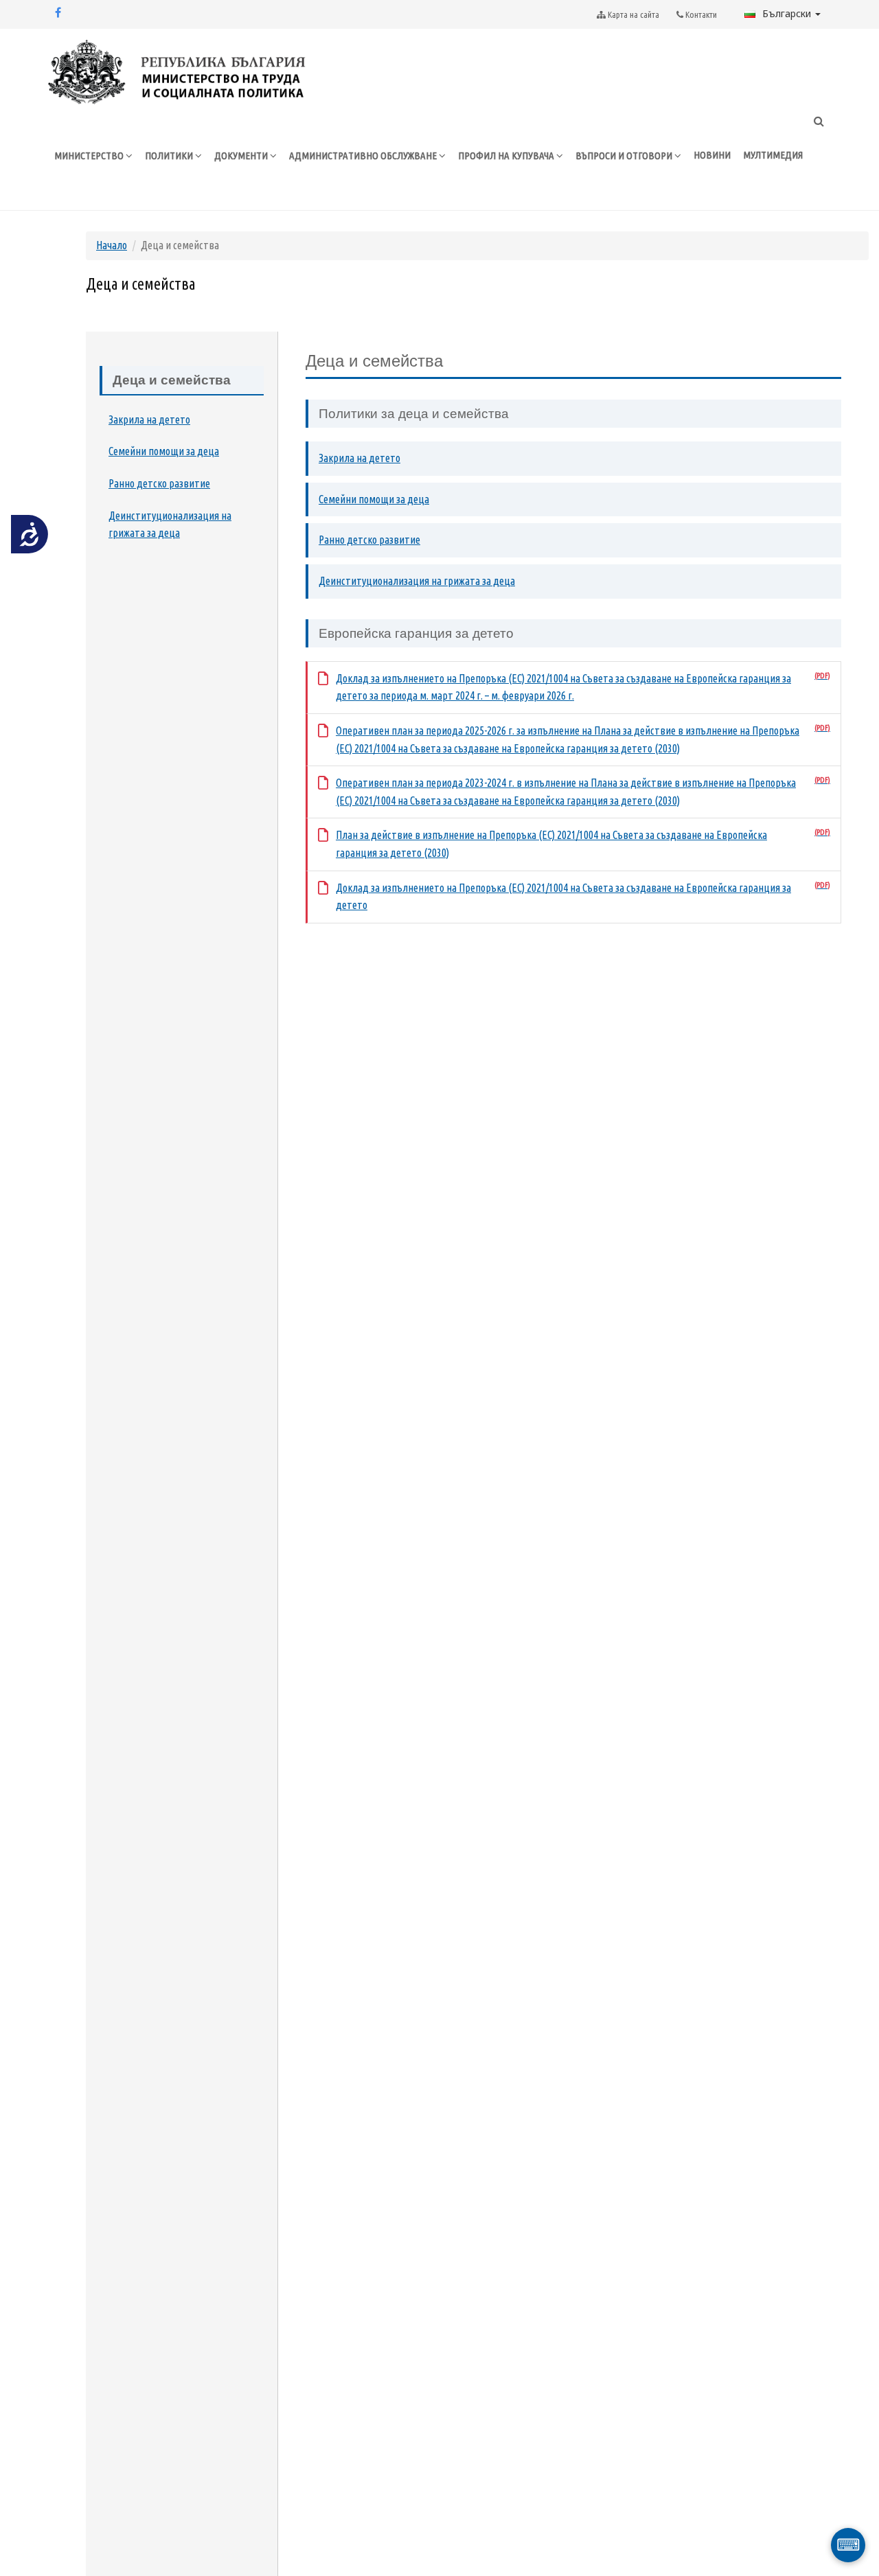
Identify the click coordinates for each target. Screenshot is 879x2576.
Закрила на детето (149, 419)
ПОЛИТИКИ (170, 156)
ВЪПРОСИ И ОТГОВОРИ (625, 156)
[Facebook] (58, 12)
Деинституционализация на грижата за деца (170, 525)
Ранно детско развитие (159, 483)
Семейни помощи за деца (164, 451)
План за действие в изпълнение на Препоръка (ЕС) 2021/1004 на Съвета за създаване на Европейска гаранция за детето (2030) (551, 844)
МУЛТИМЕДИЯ (773, 155)
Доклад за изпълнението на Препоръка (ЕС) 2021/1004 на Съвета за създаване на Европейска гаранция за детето (563, 897)
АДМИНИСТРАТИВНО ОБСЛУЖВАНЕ (364, 156)
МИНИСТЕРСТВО (90, 156)
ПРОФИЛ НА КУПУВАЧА (507, 156)
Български (788, 13)
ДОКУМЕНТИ (242, 156)
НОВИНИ (712, 155)
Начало (112, 245)
